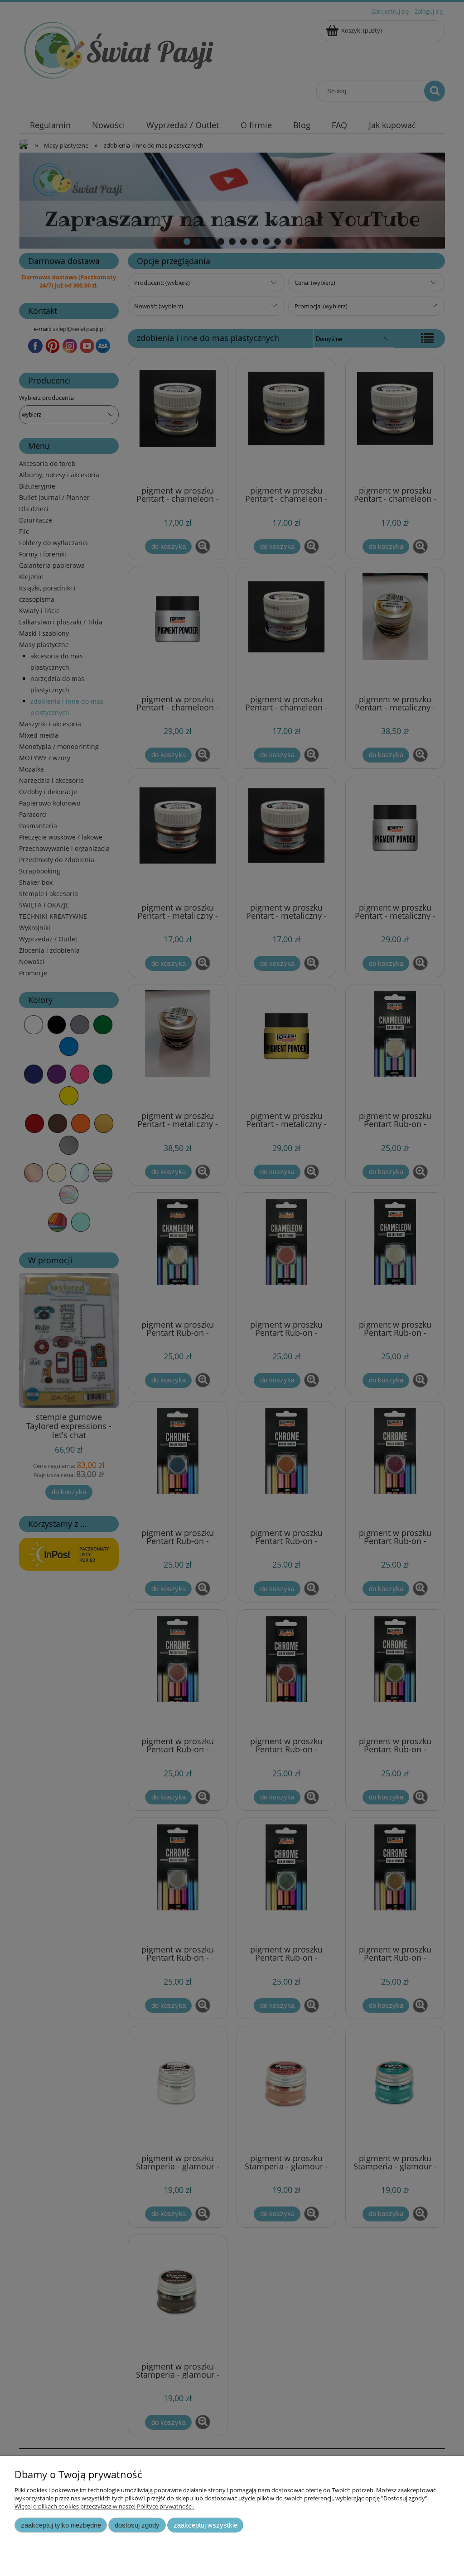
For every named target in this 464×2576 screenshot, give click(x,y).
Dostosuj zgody (137, 2525)
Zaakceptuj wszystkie (205, 2525)
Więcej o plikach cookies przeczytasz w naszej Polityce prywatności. (104, 2506)
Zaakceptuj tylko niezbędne (61, 2525)
